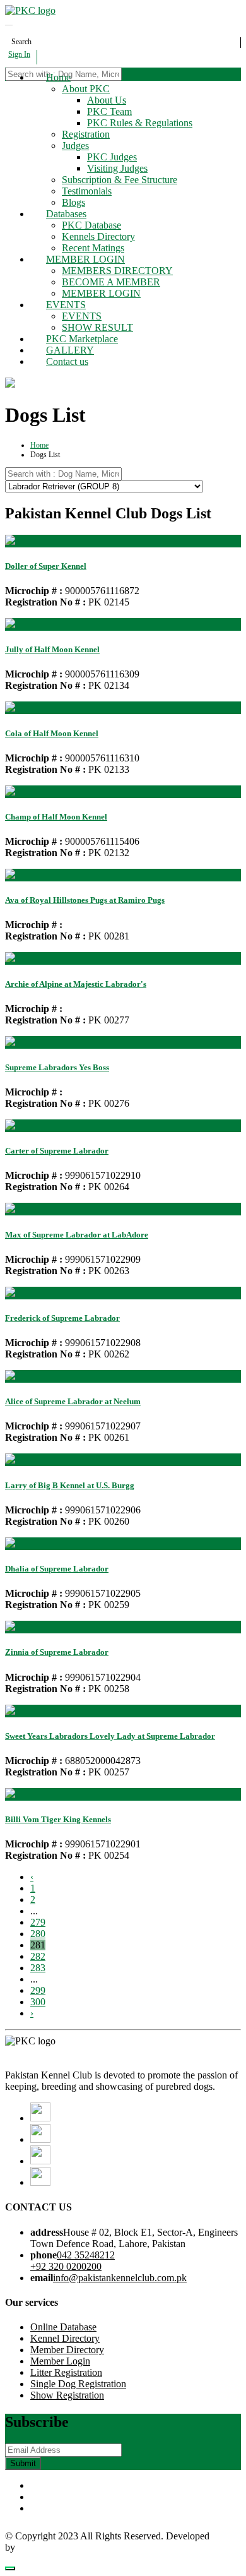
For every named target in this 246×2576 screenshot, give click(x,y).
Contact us (67, 361)
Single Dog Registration (78, 2384)
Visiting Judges (117, 168)
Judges (75, 146)
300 (38, 2002)
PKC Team (109, 111)
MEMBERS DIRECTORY (117, 271)
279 (38, 1922)
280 (38, 1934)
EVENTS (66, 305)
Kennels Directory (98, 236)
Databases (66, 214)
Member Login (60, 2361)
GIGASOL (40, 2547)
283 (38, 1968)
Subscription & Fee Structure (120, 180)
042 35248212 (86, 2255)
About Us (107, 100)
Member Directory (67, 2350)
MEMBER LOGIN (85, 259)
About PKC (86, 89)
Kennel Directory (65, 2338)
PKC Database (91, 225)
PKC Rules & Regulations (140, 123)
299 (38, 1990)
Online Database (63, 2327)
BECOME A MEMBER (111, 282)
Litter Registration (66, 2372)
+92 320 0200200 (66, 2266)
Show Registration (67, 2395)
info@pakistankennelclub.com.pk (120, 2278)
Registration (86, 134)
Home (58, 77)
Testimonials (87, 191)
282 (38, 1956)
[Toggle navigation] (9, 25)
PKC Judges (112, 157)
